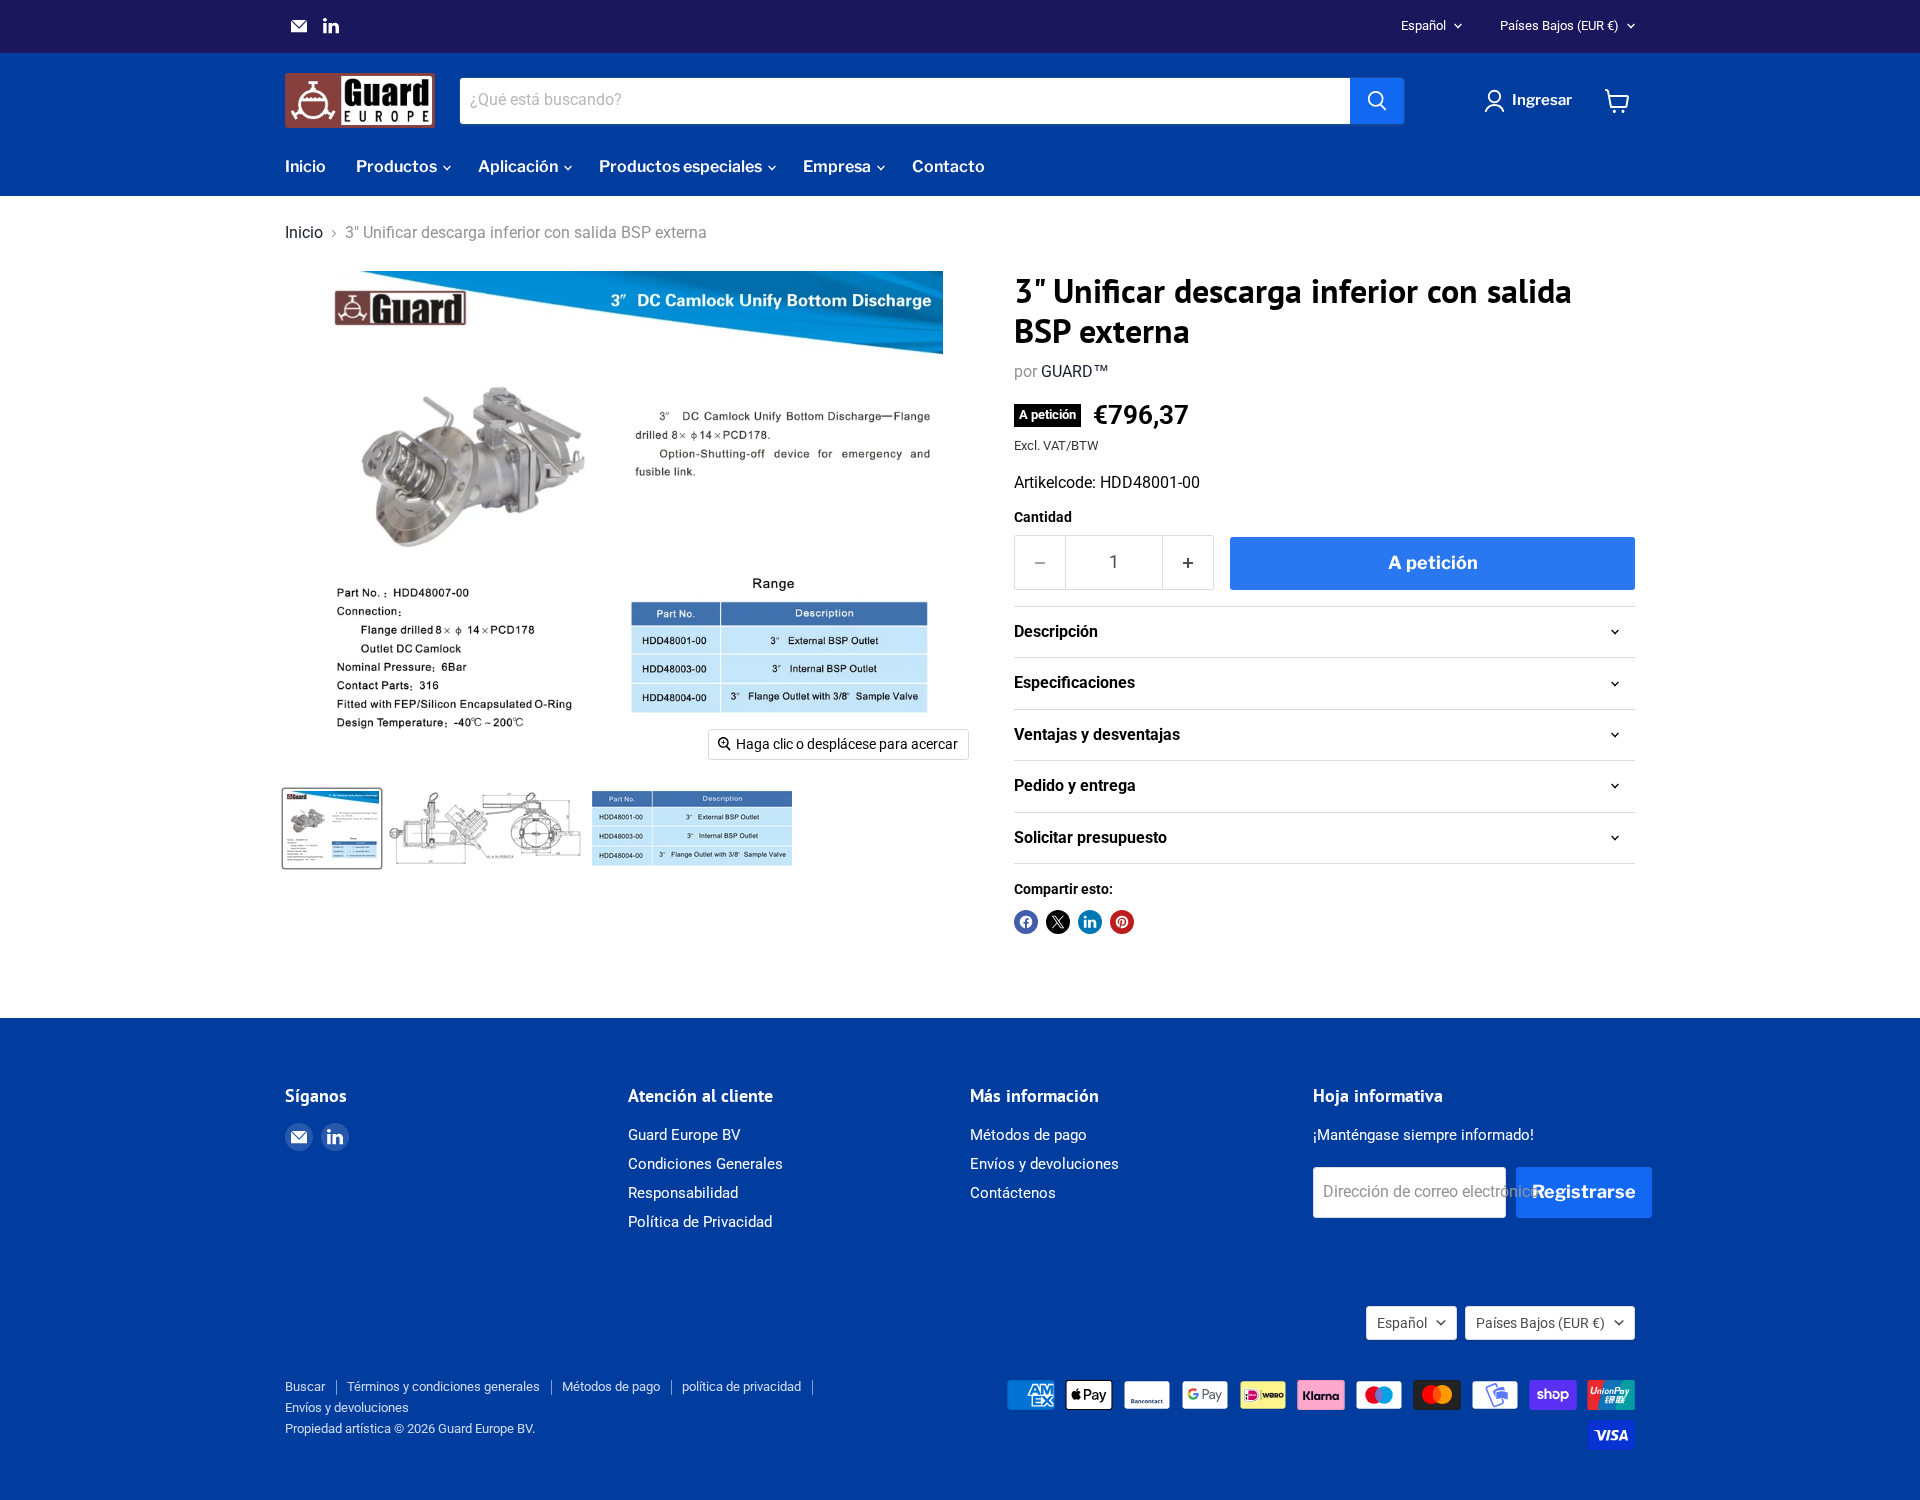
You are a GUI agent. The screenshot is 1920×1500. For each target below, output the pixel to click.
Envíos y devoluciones (1044, 1164)
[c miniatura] (692, 828)
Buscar (305, 1386)
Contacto (948, 166)
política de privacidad (741, 1386)
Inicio (305, 166)
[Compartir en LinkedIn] (1090, 922)
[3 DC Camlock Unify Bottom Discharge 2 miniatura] (485, 828)
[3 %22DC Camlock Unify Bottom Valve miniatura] (332, 828)
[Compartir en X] (1058, 922)
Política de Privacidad (700, 1222)
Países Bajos (1559, 25)
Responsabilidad (683, 1193)
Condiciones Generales (705, 1164)
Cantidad (1043, 517)
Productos (398, 166)
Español (1423, 25)
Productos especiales (682, 166)
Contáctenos (1013, 1193)
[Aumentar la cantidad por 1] (1188, 562)
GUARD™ (1075, 371)
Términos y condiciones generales (443, 1386)
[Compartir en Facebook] (1026, 922)
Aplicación (519, 166)
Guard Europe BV (684, 1135)
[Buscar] (1377, 101)
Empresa (838, 166)
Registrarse (1584, 1191)
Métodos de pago (1028, 1135)
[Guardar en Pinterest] (1122, 922)
